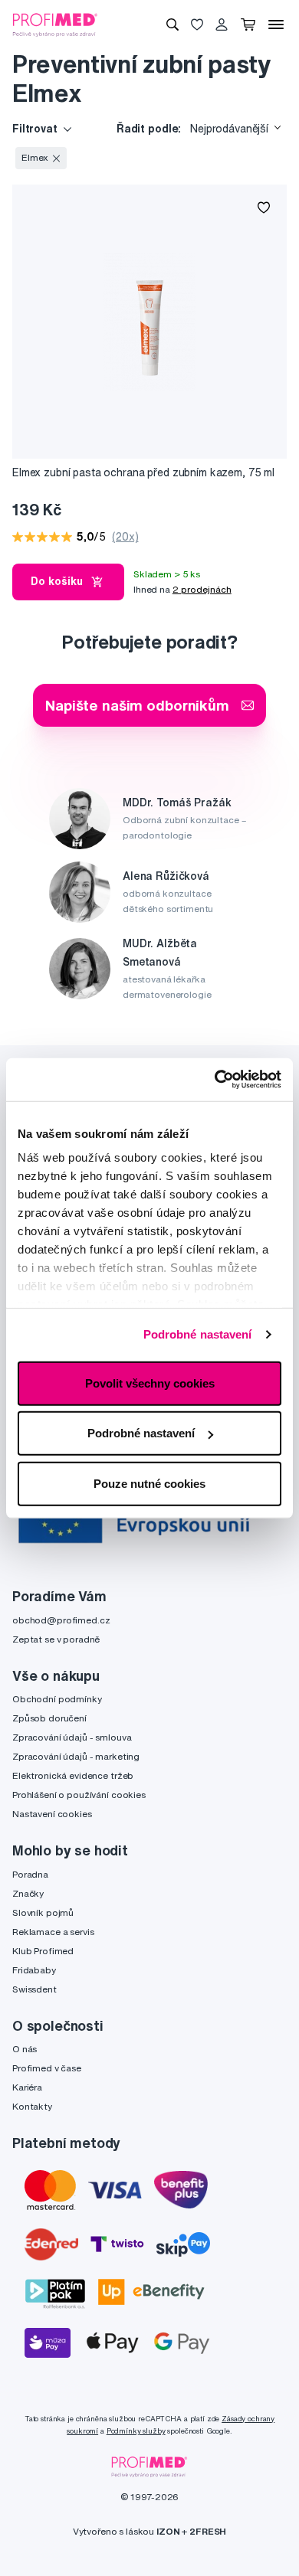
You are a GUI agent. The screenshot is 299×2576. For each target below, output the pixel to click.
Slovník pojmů (43, 1912)
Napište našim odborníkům (137, 705)
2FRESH (208, 2531)
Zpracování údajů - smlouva (72, 1737)
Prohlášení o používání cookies (79, 1795)
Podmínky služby (136, 2431)
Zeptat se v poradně (56, 1639)
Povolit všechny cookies (150, 1383)
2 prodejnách (202, 589)
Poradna (30, 1874)
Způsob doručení (49, 1718)
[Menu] (276, 25)
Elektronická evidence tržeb (73, 1775)
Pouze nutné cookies (149, 1483)
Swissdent (34, 1989)
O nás (25, 2049)
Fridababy (34, 1970)
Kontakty (32, 2106)
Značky (28, 1893)
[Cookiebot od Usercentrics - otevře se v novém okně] (215, 1080)
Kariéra (27, 2087)
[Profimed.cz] (55, 24)
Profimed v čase (47, 2068)
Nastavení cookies (52, 1814)
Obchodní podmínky (57, 1699)
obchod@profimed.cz (61, 1620)
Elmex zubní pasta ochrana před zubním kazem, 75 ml (143, 472)
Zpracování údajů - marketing (76, 1756)
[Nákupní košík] (248, 25)
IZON (168, 2531)
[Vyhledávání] (172, 25)
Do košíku (57, 581)
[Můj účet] (222, 25)
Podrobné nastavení (198, 1334)
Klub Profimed (43, 1951)
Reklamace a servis (53, 1932)
